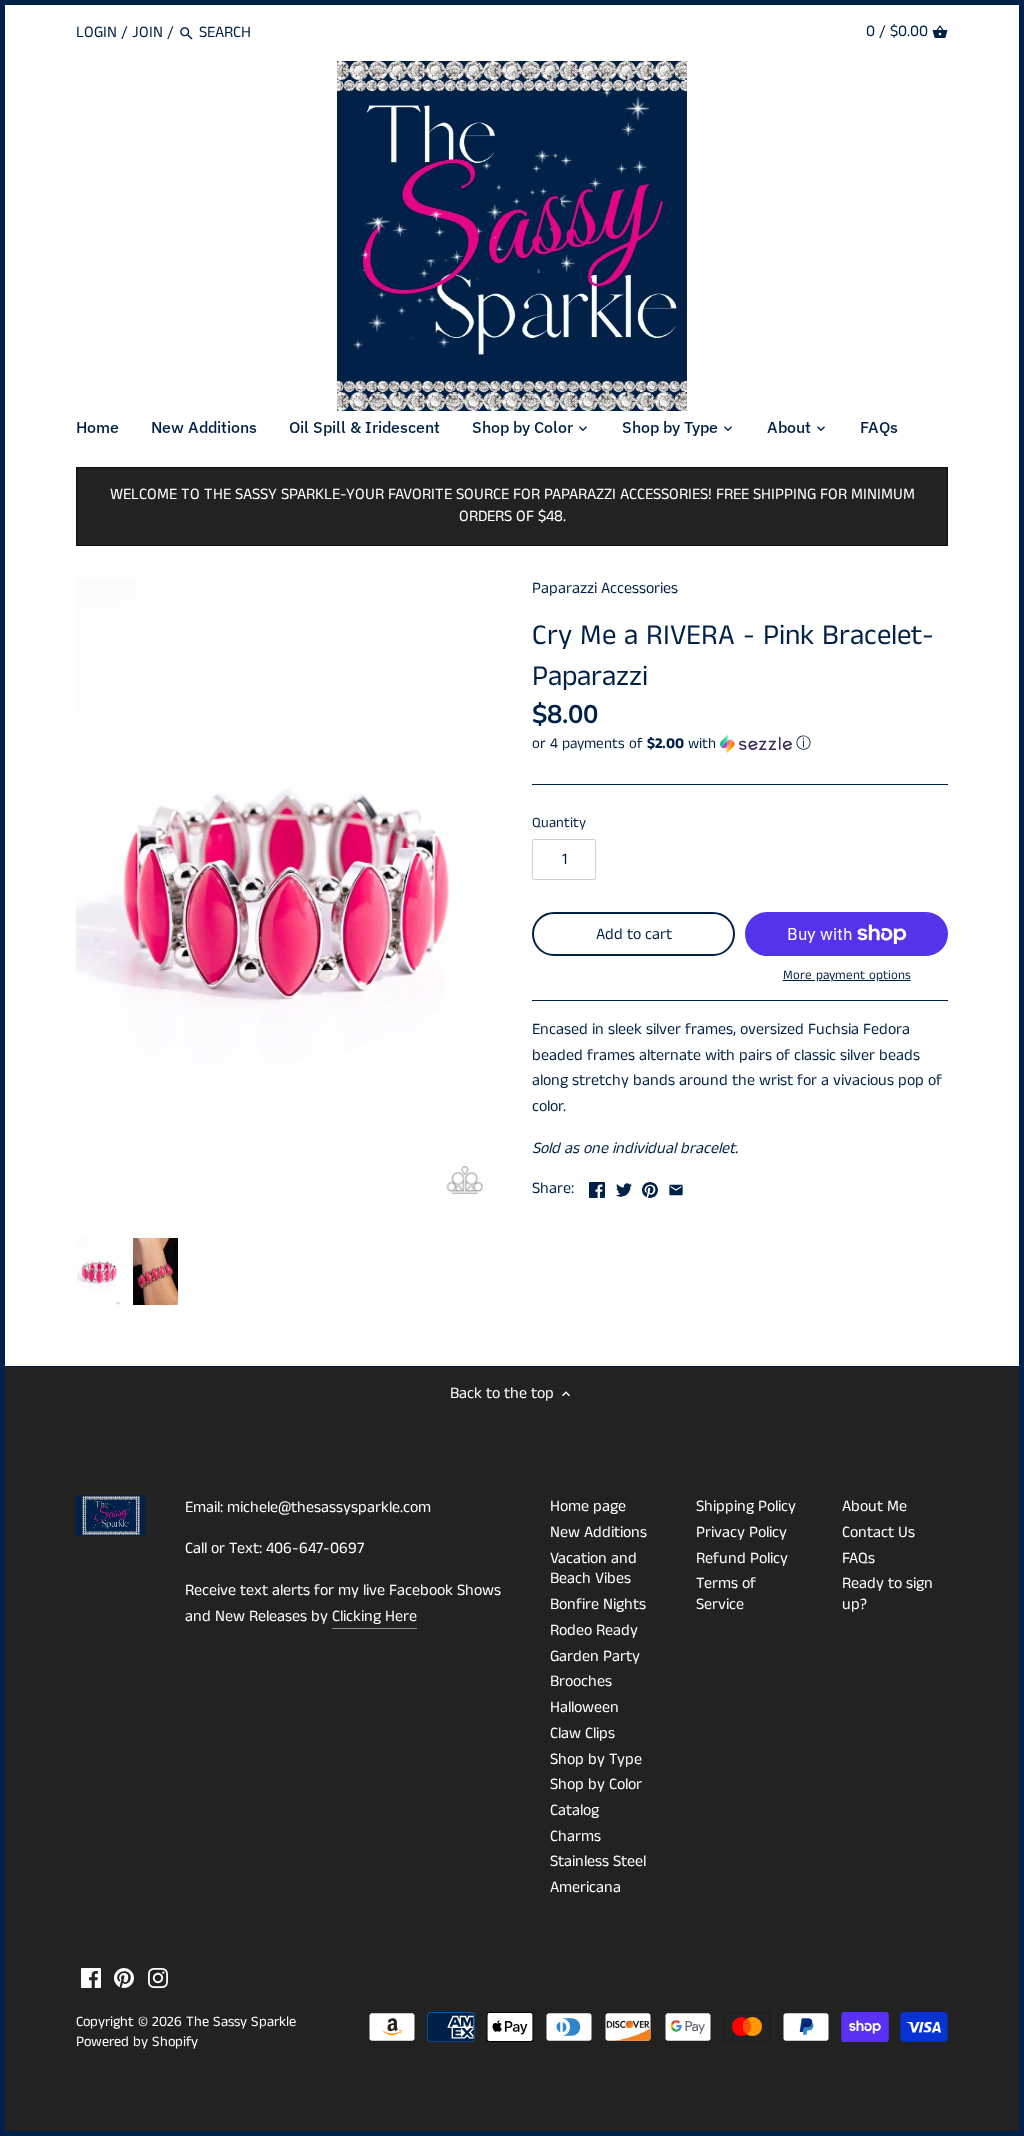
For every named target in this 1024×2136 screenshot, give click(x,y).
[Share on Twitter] (624, 1186)
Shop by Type (596, 1759)
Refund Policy (742, 1558)
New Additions (598, 1532)
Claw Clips (582, 1733)
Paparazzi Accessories (605, 588)
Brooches (581, 1681)
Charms (575, 1836)
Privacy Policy (741, 1532)
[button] (740, 743)
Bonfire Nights (598, 1604)
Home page (588, 1506)
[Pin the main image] (650, 1186)
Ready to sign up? (887, 1594)
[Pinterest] (124, 1978)
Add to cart (634, 934)
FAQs (858, 1558)
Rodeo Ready (594, 1630)
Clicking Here (374, 1616)
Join (147, 32)
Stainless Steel (598, 1861)
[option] (99, 1272)
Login (96, 32)
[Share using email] (676, 1186)
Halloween (584, 1707)
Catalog (574, 1810)
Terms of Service (726, 1594)
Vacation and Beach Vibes (593, 1569)
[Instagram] (158, 1978)
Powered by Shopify (137, 2042)
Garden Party (595, 1656)
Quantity (559, 823)
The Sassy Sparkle (241, 2022)
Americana (585, 1887)
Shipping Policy (746, 1506)
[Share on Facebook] (597, 1186)
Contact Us (878, 1532)
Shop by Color (596, 1784)
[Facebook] (91, 1978)
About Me (874, 1506)
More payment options (847, 976)
